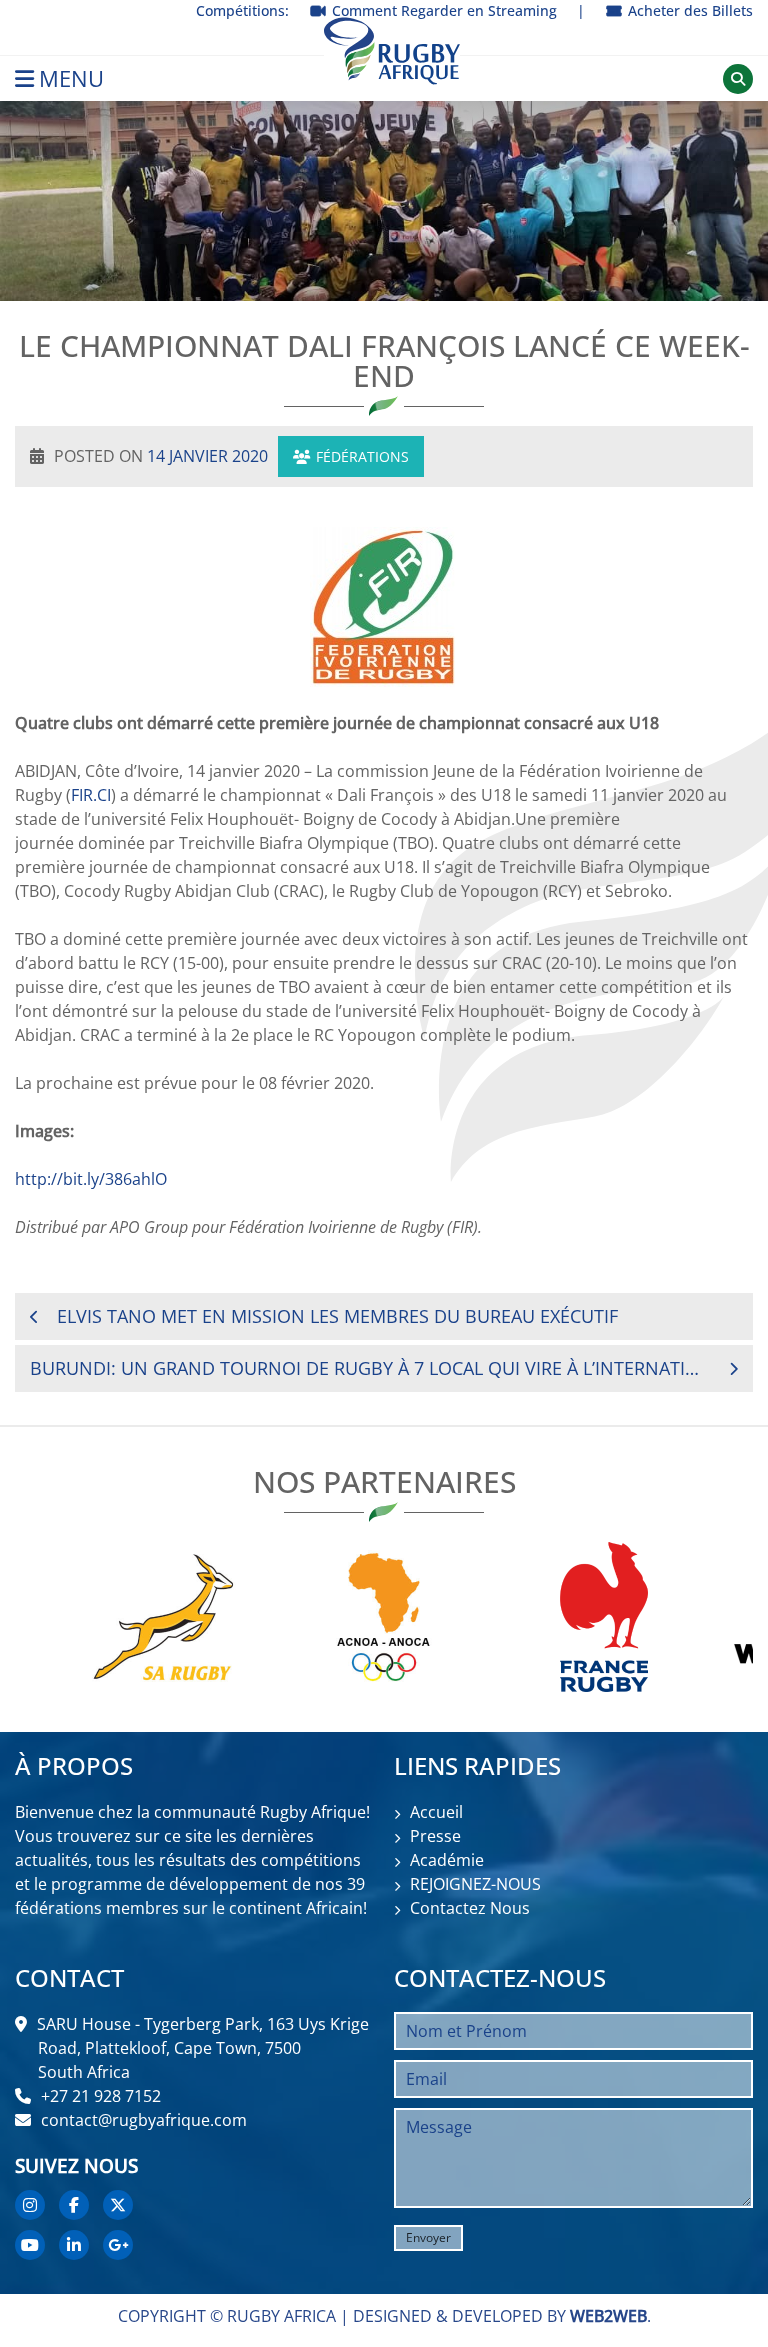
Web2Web (608, 2316)
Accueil (436, 1812)
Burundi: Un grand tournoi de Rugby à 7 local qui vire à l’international (366, 1368)
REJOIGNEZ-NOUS (475, 1884)
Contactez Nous (470, 1908)
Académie (447, 1860)
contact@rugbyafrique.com (144, 2120)
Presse (435, 1836)
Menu (71, 78)
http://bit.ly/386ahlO (91, 1179)
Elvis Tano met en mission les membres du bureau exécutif (337, 1316)
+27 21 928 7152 (101, 2096)
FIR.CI (91, 795)
